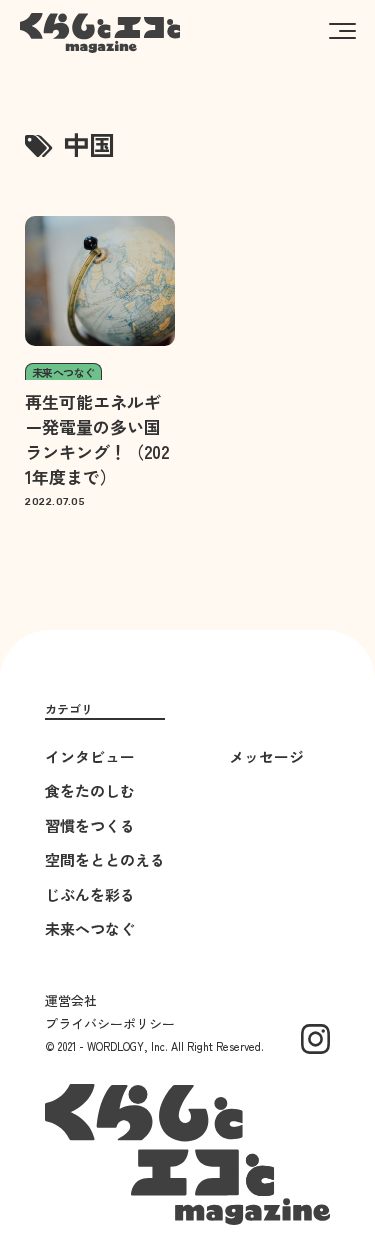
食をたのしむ (90, 790)
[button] (342, 30)
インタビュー (90, 756)
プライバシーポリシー (110, 1023)
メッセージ (266, 756)
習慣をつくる (90, 825)
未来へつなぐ (90, 928)
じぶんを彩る (90, 894)
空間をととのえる (105, 859)
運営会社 (71, 1000)
